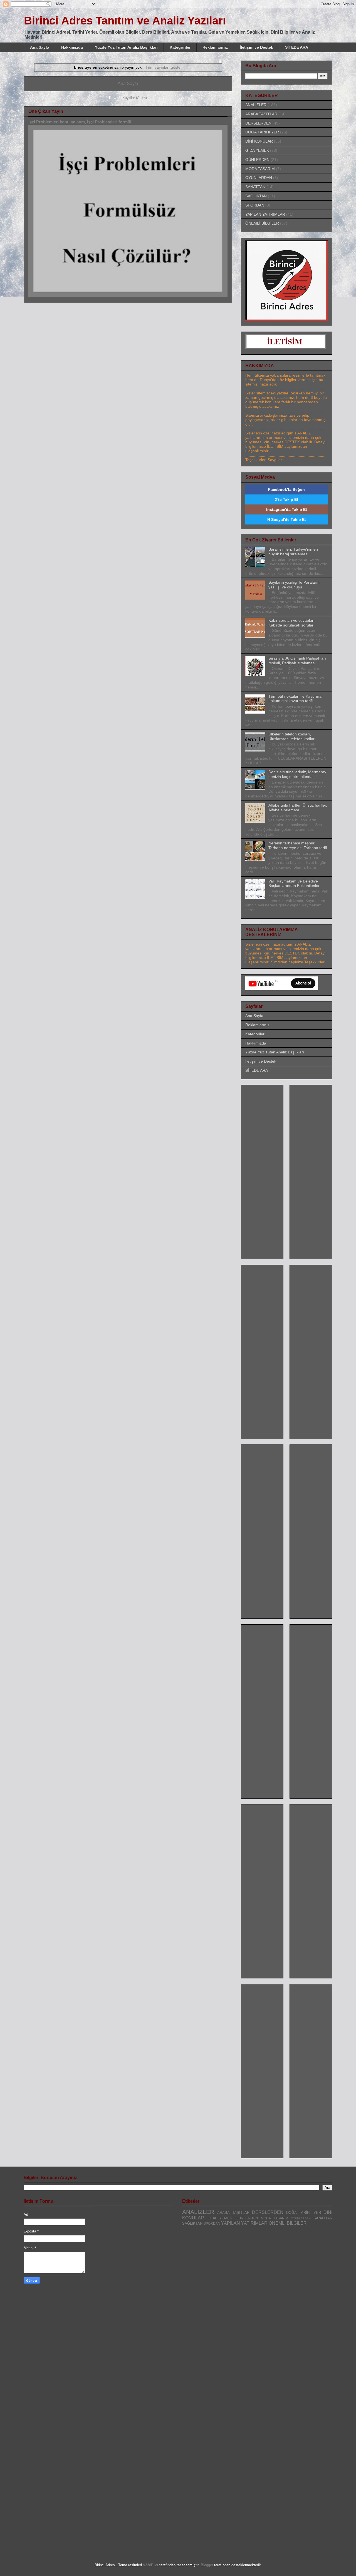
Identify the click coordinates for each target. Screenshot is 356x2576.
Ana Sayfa (40, 47)
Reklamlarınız (215, 47)
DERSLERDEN (258, 123)
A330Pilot (150, 2565)
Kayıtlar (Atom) (135, 98)
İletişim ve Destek (256, 47)
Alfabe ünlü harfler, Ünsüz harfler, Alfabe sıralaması (298, 808)
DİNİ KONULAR (259, 141)
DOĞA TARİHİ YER (262, 132)
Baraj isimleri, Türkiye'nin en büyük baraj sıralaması (293, 552)
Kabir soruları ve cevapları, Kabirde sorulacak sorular (292, 623)
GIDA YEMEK (257, 150)
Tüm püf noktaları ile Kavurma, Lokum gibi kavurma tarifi (296, 699)
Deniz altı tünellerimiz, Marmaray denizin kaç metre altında (297, 774)
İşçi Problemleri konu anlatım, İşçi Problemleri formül (80, 122)
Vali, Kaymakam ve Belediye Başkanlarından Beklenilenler (294, 883)
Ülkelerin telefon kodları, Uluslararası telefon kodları (292, 736)
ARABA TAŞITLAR (261, 114)
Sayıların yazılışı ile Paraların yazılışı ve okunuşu (294, 585)
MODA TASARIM (260, 169)
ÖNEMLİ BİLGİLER (262, 223)
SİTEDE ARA (297, 47)
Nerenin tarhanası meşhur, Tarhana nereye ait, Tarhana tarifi (298, 845)
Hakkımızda (72, 47)
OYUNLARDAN (259, 178)
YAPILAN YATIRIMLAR (265, 214)
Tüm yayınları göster (164, 67)
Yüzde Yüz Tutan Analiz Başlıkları (126, 47)
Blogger (207, 2565)
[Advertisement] (268, 1170)
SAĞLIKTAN (256, 196)
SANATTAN (255, 187)
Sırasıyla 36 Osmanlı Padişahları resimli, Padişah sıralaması (297, 661)
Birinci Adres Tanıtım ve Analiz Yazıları (125, 21)
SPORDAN (255, 205)
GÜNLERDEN (257, 160)
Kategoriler (180, 47)
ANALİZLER (256, 105)
